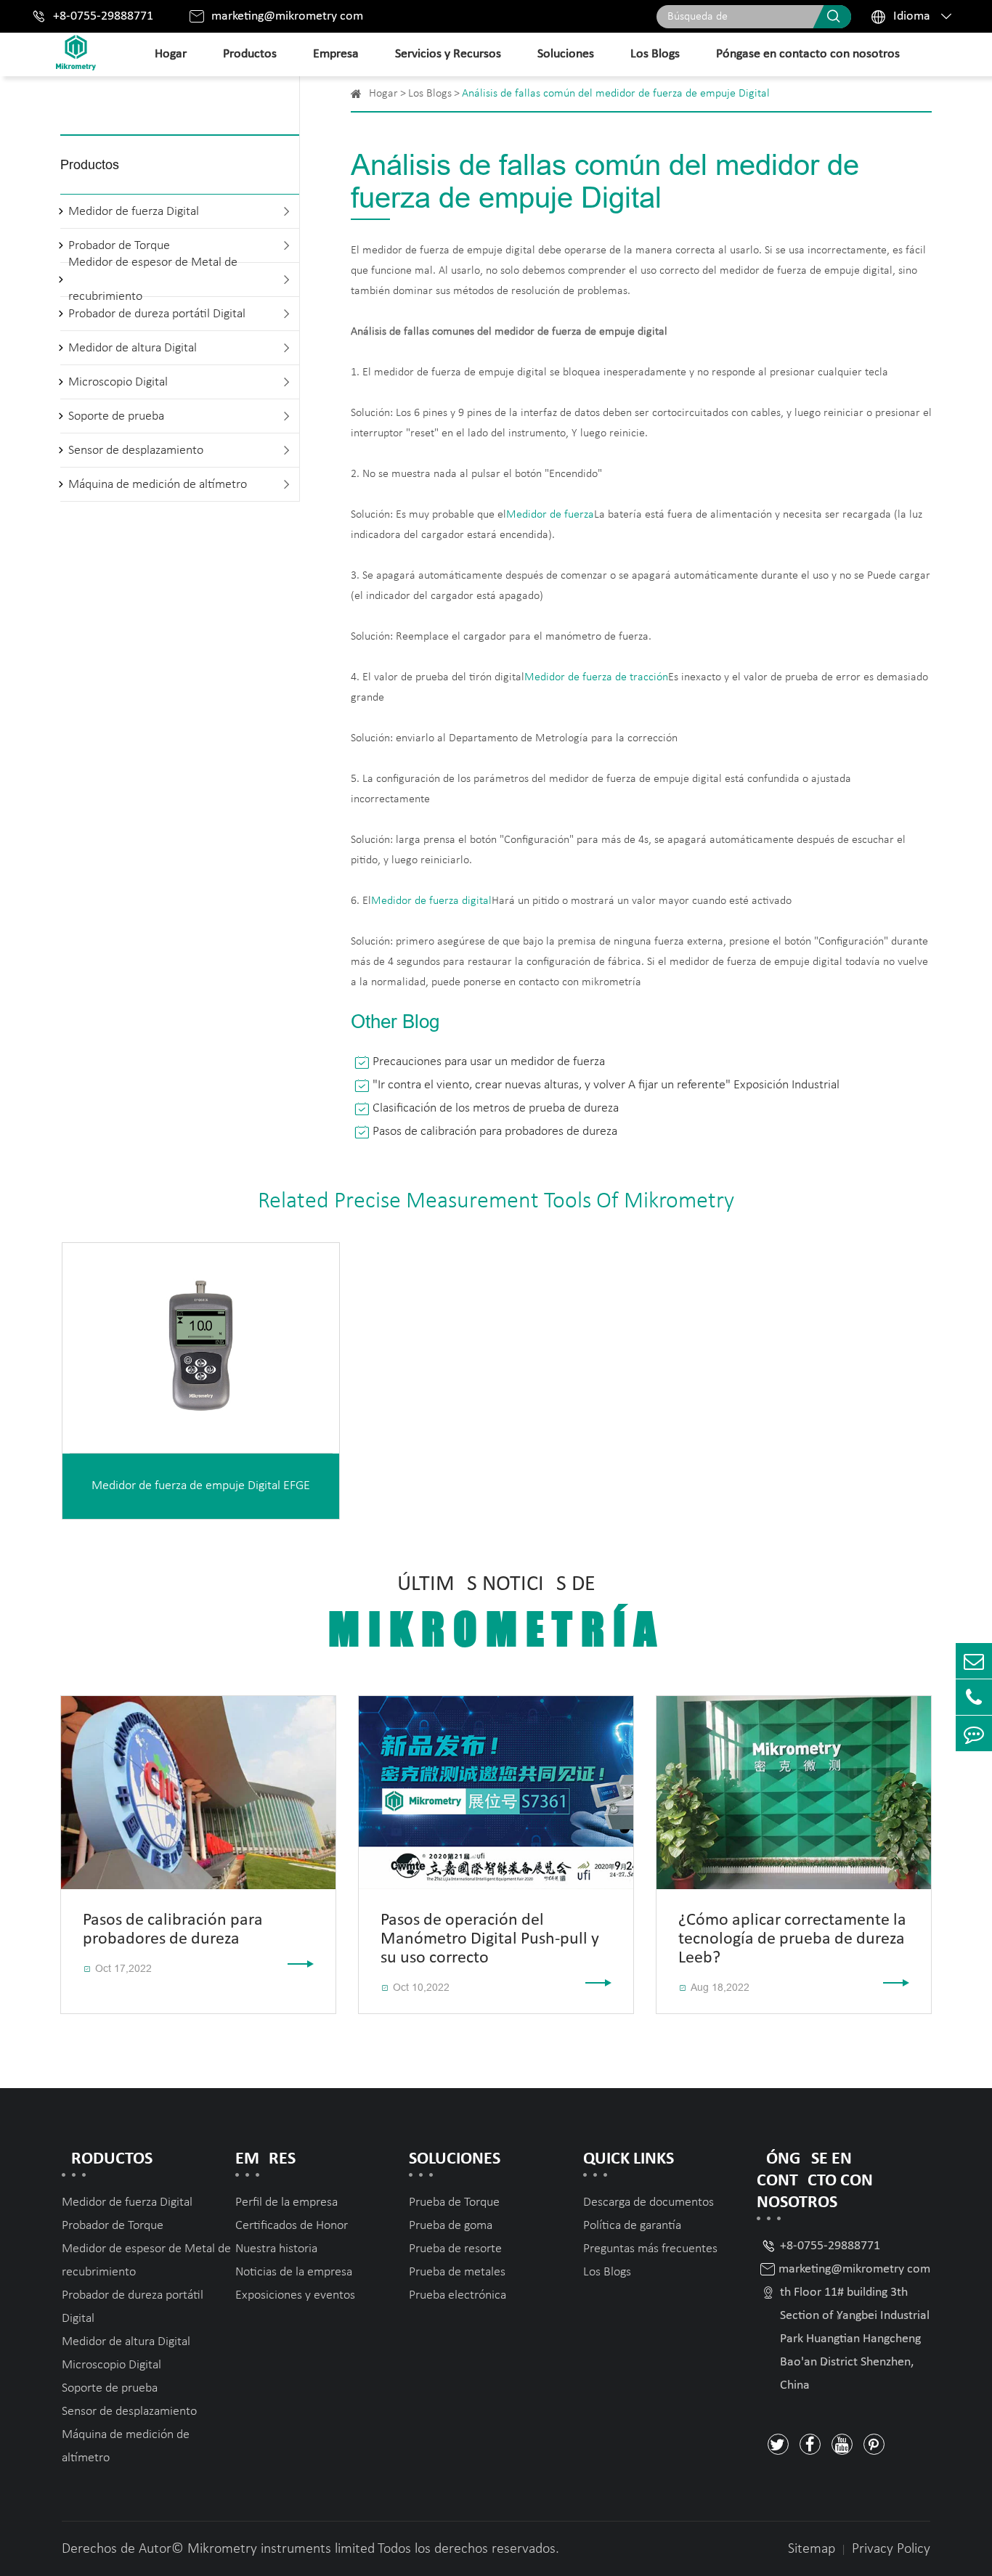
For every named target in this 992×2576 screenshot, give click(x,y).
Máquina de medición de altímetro (158, 485)
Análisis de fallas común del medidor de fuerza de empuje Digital (616, 94)
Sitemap (812, 2549)
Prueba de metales (457, 2272)
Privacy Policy (891, 2549)
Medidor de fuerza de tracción (596, 677)
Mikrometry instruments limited (281, 2549)
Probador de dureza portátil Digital (157, 314)
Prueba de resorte (455, 2249)
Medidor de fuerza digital (431, 901)
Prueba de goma (451, 2226)
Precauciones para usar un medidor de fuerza (489, 1062)
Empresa (336, 54)
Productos (250, 54)
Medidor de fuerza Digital (134, 212)
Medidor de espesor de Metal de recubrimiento (153, 280)
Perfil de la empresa (286, 2202)
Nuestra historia (276, 2249)
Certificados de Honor (292, 2226)
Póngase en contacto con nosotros (808, 54)
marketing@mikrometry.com (287, 16)
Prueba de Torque (454, 2202)
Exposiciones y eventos (295, 2295)
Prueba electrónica (458, 2295)
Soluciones (566, 54)
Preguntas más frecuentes (650, 2249)
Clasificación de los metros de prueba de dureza (496, 1108)
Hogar (171, 54)
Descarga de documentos (649, 2202)
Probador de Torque (113, 2226)
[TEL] (974, 1697)
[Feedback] (974, 1733)
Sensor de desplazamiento (136, 451)
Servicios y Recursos (448, 54)
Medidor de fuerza (550, 515)
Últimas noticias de (496, 1614)
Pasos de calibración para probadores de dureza (495, 1132)
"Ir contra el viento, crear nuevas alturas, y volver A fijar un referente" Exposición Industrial (606, 1085)
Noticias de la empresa (294, 2272)
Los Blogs (655, 54)
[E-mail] (974, 1661)
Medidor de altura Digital (133, 348)
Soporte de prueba (116, 416)
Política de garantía (632, 2226)
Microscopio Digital (118, 382)
